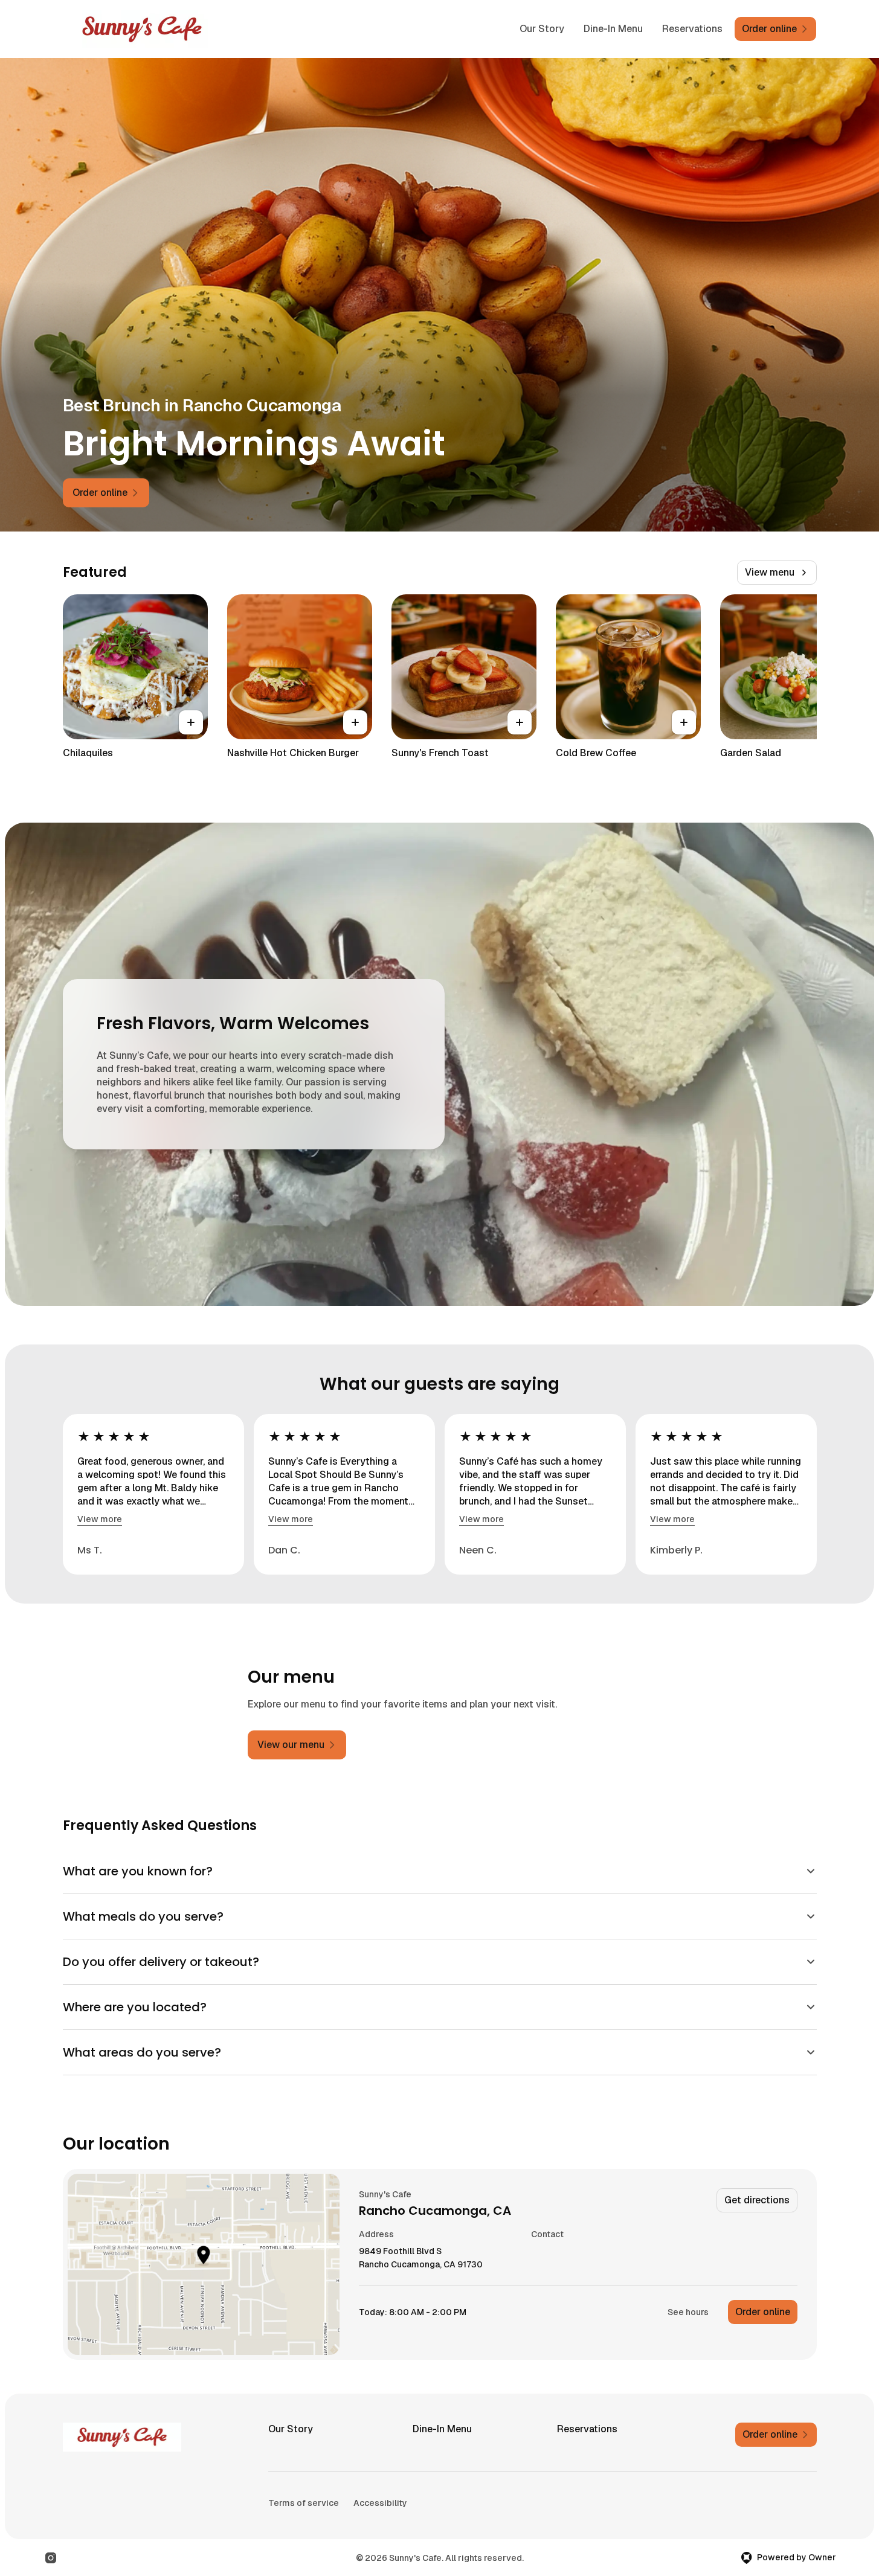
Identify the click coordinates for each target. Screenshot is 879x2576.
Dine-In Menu (613, 29)
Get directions (757, 2200)
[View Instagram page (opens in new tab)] (51, 2558)
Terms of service (304, 2503)
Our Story (542, 29)
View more (100, 1519)
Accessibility (380, 2503)
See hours (688, 2312)
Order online (763, 2312)
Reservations (692, 29)
